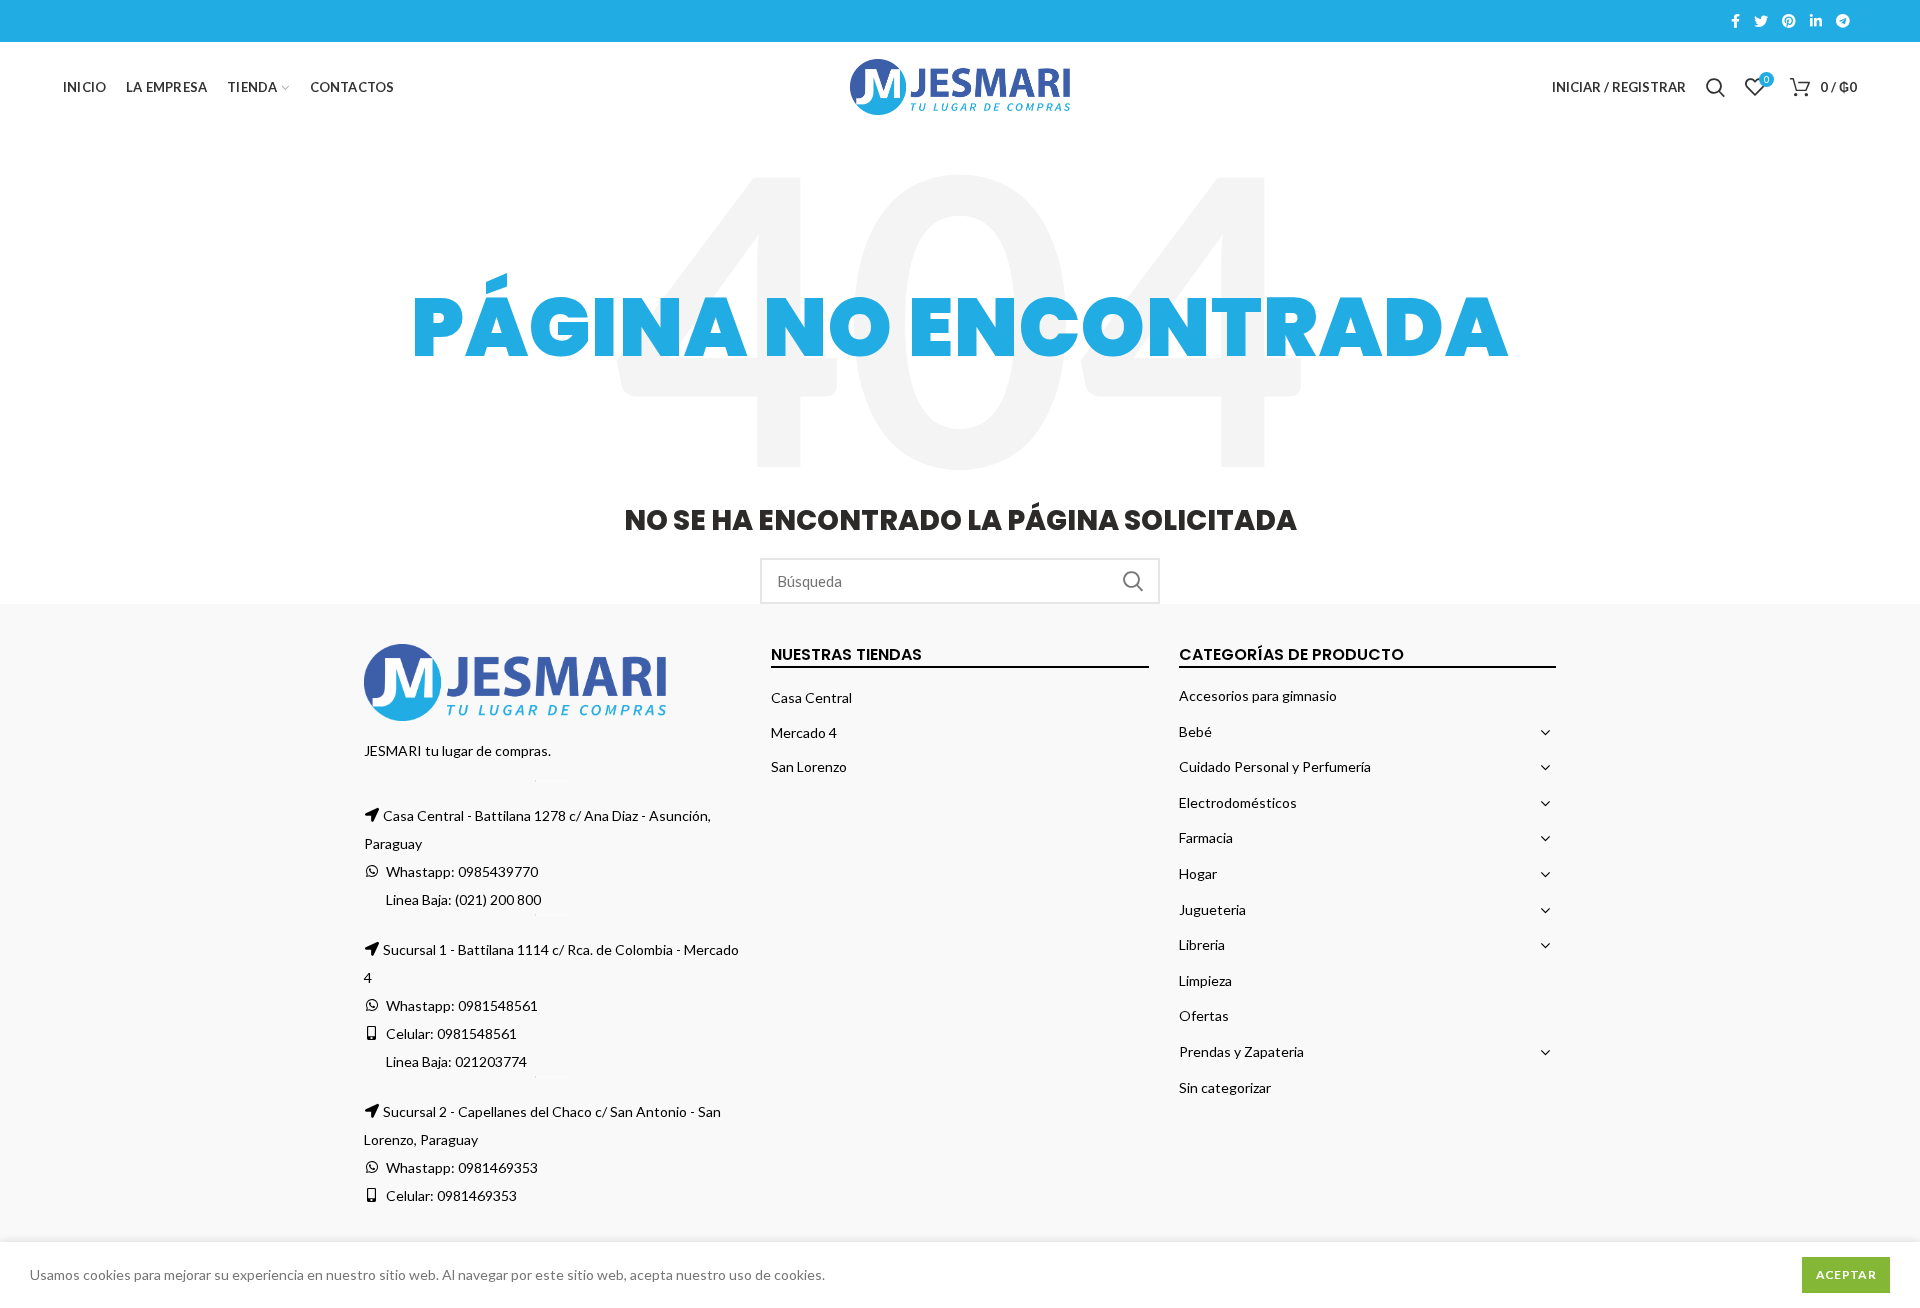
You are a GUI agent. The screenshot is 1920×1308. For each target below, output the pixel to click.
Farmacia (1206, 837)
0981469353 (498, 1167)
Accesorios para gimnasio (1258, 695)
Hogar (1198, 873)
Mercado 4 (804, 732)
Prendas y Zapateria (1241, 1051)
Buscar (1133, 581)
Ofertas (1204, 1015)
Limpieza (1205, 980)
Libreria (1202, 944)
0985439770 (498, 871)
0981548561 (498, 1005)
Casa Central (811, 697)
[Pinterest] (1789, 21)
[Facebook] (1735, 21)
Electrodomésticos (1238, 802)
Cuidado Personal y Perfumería (1275, 766)
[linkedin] (1816, 21)
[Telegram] (1843, 21)
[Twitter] (1761, 21)
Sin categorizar (1225, 1087)
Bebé (1195, 731)
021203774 (491, 1061)
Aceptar (1846, 1274)
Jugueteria (1212, 909)
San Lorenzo (809, 766)
